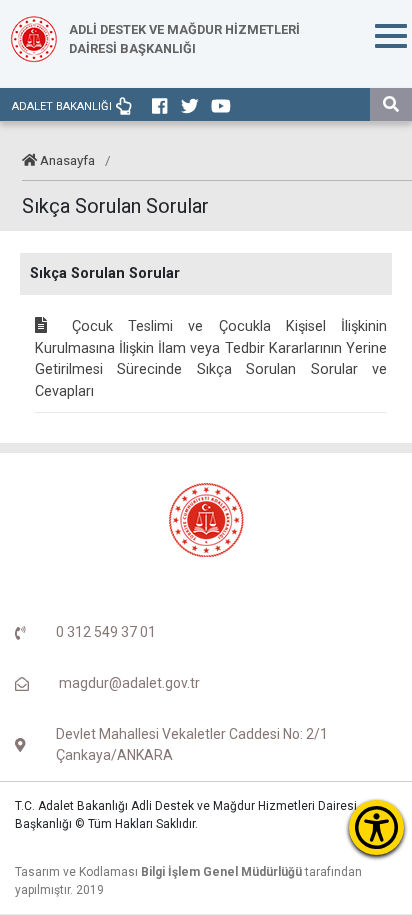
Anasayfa (67, 160)
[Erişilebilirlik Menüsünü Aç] (376, 827)
